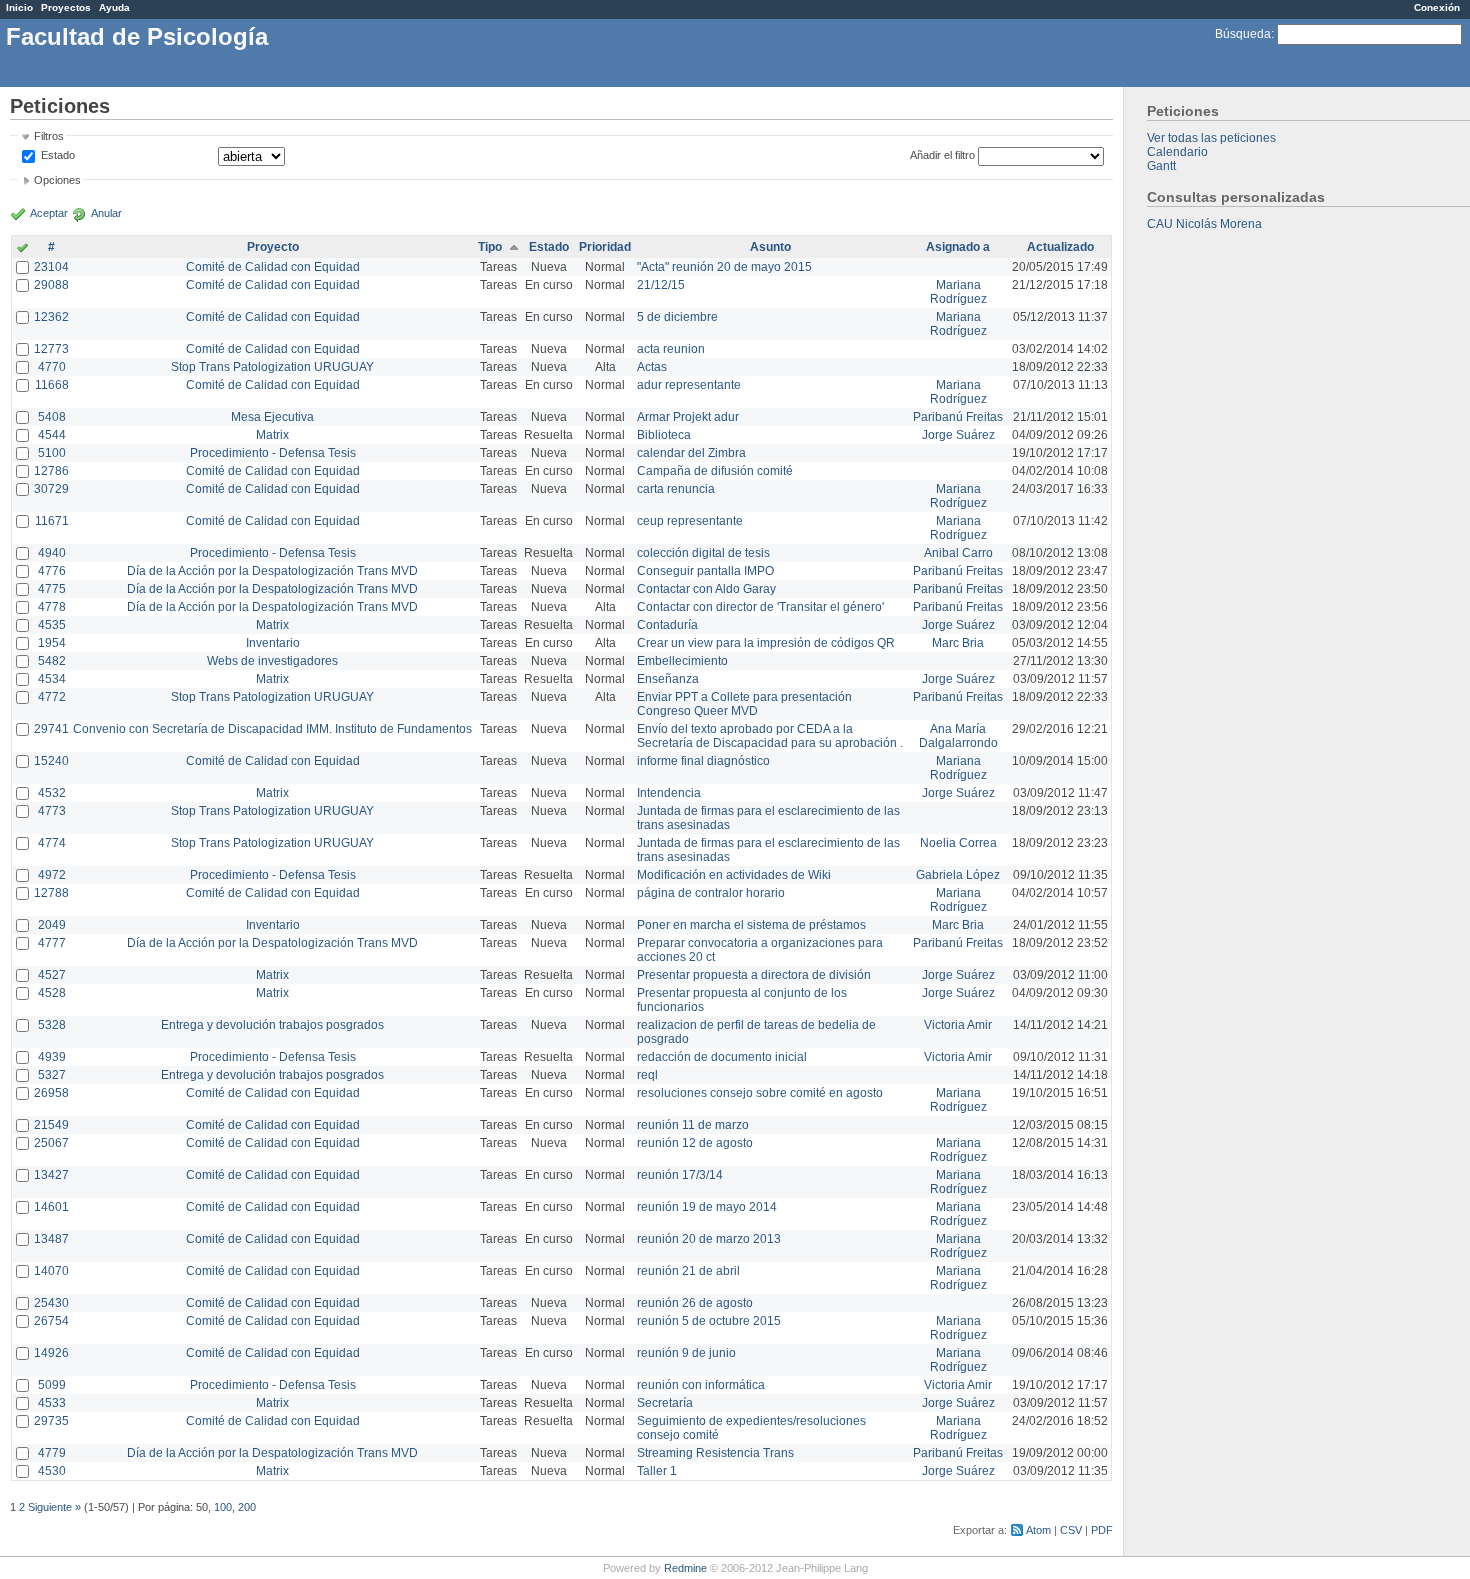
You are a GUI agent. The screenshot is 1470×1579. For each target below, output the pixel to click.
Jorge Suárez (958, 435)
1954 (52, 643)
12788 (51, 893)
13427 (51, 1175)
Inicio (19, 7)
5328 (52, 1025)
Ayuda (114, 7)
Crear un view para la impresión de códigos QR (766, 643)
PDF (1102, 1530)
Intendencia (669, 793)
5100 (52, 453)
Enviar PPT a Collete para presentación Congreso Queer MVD (744, 704)
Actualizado (1060, 247)
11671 (52, 521)
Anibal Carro (958, 553)
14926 (51, 1353)
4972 (52, 875)
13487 (51, 1239)
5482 (52, 661)
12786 (51, 471)
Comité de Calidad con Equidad (273, 267)
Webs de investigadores (272, 661)
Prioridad (605, 247)
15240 (51, 761)
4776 (52, 571)
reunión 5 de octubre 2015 (709, 1321)
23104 (51, 267)
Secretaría (665, 1403)
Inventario (273, 643)
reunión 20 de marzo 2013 (709, 1239)
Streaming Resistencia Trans (715, 1453)
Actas (652, 367)
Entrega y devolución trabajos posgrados (272, 1025)
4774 (52, 843)
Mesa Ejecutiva (272, 417)
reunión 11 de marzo (693, 1125)
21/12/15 (661, 285)
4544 (52, 435)
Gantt (1161, 166)
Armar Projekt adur (688, 417)
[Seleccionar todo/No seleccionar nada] (22, 249)
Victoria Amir (958, 1025)
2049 (52, 925)
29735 (51, 1421)
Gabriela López (958, 875)
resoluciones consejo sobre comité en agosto (760, 1093)
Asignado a (958, 247)
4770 (52, 367)
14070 (51, 1271)
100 (223, 1507)
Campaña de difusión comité (715, 471)
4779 (52, 1453)
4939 (52, 1057)
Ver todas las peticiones (1211, 138)
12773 (51, 349)
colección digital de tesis (703, 553)
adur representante (689, 385)
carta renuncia (676, 489)
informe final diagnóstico (703, 761)
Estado (58, 155)
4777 (52, 943)
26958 (51, 1093)
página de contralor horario (711, 893)
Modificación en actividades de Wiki (734, 875)
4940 (52, 553)
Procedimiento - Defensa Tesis (273, 453)
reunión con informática (701, 1385)
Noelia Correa (958, 843)
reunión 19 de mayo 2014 (707, 1207)
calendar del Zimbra (691, 453)
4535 (52, 625)
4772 (52, 697)
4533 (52, 1403)
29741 (51, 729)
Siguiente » (54, 1507)
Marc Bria (958, 643)
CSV (1071, 1530)
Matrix (272, 435)
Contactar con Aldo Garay (706, 589)
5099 (52, 1385)
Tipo (490, 247)
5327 (52, 1075)
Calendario (1177, 152)
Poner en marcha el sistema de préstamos (751, 925)
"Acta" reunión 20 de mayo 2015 (724, 267)
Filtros (49, 136)
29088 (51, 285)
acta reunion (671, 349)
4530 (52, 1471)
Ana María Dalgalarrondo (958, 736)
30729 (51, 489)
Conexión (1437, 7)
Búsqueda (1243, 34)
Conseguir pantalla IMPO (705, 571)
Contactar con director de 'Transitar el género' (760, 607)
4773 (52, 811)
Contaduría (667, 625)
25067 (51, 1143)
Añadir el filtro (942, 155)
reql (647, 1075)
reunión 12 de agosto (695, 1143)
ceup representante (690, 521)
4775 (52, 589)
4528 (52, 993)
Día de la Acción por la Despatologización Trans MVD (272, 571)
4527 (52, 975)
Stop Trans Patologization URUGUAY (272, 367)
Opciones (57, 180)
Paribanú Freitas (958, 417)
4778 (52, 607)
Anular (106, 213)
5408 (52, 417)
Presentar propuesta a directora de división (754, 975)
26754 (51, 1321)
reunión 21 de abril (688, 1271)
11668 (52, 385)
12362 (51, 317)
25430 (51, 1303)
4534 (52, 679)
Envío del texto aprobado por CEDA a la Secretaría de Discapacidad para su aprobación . (770, 736)
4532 (52, 793)
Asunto (770, 247)
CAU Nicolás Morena (1204, 224)
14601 (51, 1207)
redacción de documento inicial (722, 1057)
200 (247, 1507)
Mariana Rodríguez (958, 292)
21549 (51, 1125)
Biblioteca (664, 435)
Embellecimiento (682, 661)
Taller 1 (657, 1471)
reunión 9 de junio (686, 1353)
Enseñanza (668, 679)
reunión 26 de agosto (695, 1303)
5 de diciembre (677, 317)
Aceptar (49, 213)
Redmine (685, 1568)
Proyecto (273, 247)
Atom (1038, 1530)
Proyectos (66, 7)
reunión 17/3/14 (680, 1175)
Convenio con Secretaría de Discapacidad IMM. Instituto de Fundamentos (272, 729)
